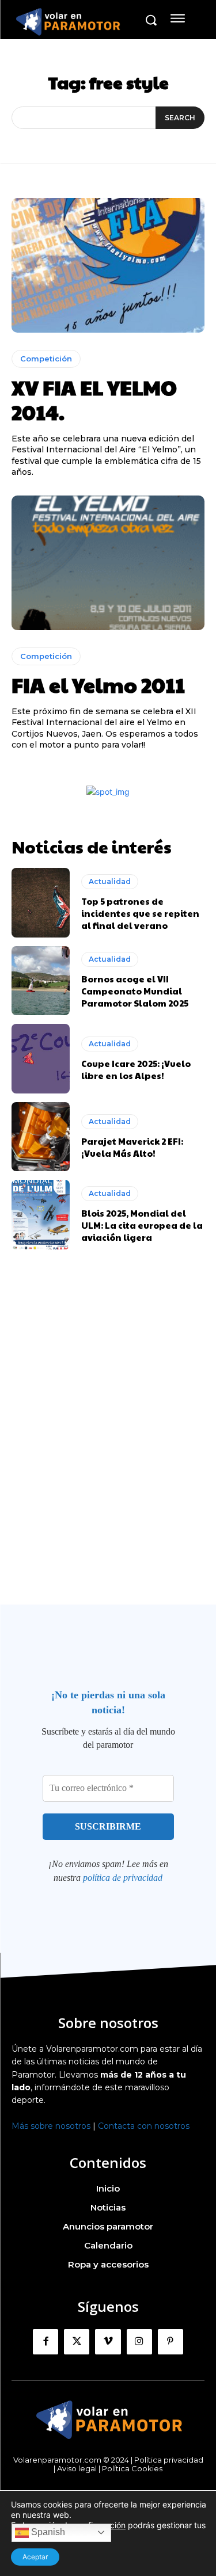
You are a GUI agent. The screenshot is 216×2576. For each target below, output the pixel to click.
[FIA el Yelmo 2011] (108, 563)
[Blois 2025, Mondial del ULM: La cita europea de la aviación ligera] (41, 1215)
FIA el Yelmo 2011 (98, 684)
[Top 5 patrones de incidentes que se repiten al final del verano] (41, 903)
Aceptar (35, 2557)
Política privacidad (169, 2460)
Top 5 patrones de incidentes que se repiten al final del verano (140, 913)
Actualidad (110, 881)
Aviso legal (77, 2468)
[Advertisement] (108, 1449)
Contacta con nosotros (144, 2126)
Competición (46, 359)
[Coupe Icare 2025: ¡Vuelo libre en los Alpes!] (41, 1059)
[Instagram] (139, 2342)
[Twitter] (77, 2342)
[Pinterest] (170, 2342)
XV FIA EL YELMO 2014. (94, 399)
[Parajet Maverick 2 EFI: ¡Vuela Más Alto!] (41, 1137)
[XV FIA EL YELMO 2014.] (108, 266)
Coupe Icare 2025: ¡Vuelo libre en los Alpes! (136, 1069)
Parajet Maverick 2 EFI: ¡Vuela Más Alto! (132, 1147)
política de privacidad (123, 1878)
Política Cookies (132, 2468)
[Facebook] (46, 2342)
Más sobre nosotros (51, 2126)
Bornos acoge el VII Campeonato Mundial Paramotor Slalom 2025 (135, 991)
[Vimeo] (108, 2342)
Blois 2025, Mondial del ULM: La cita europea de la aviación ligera (142, 1225)
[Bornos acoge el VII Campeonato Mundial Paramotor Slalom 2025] (41, 981)
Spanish (47, 2532)
